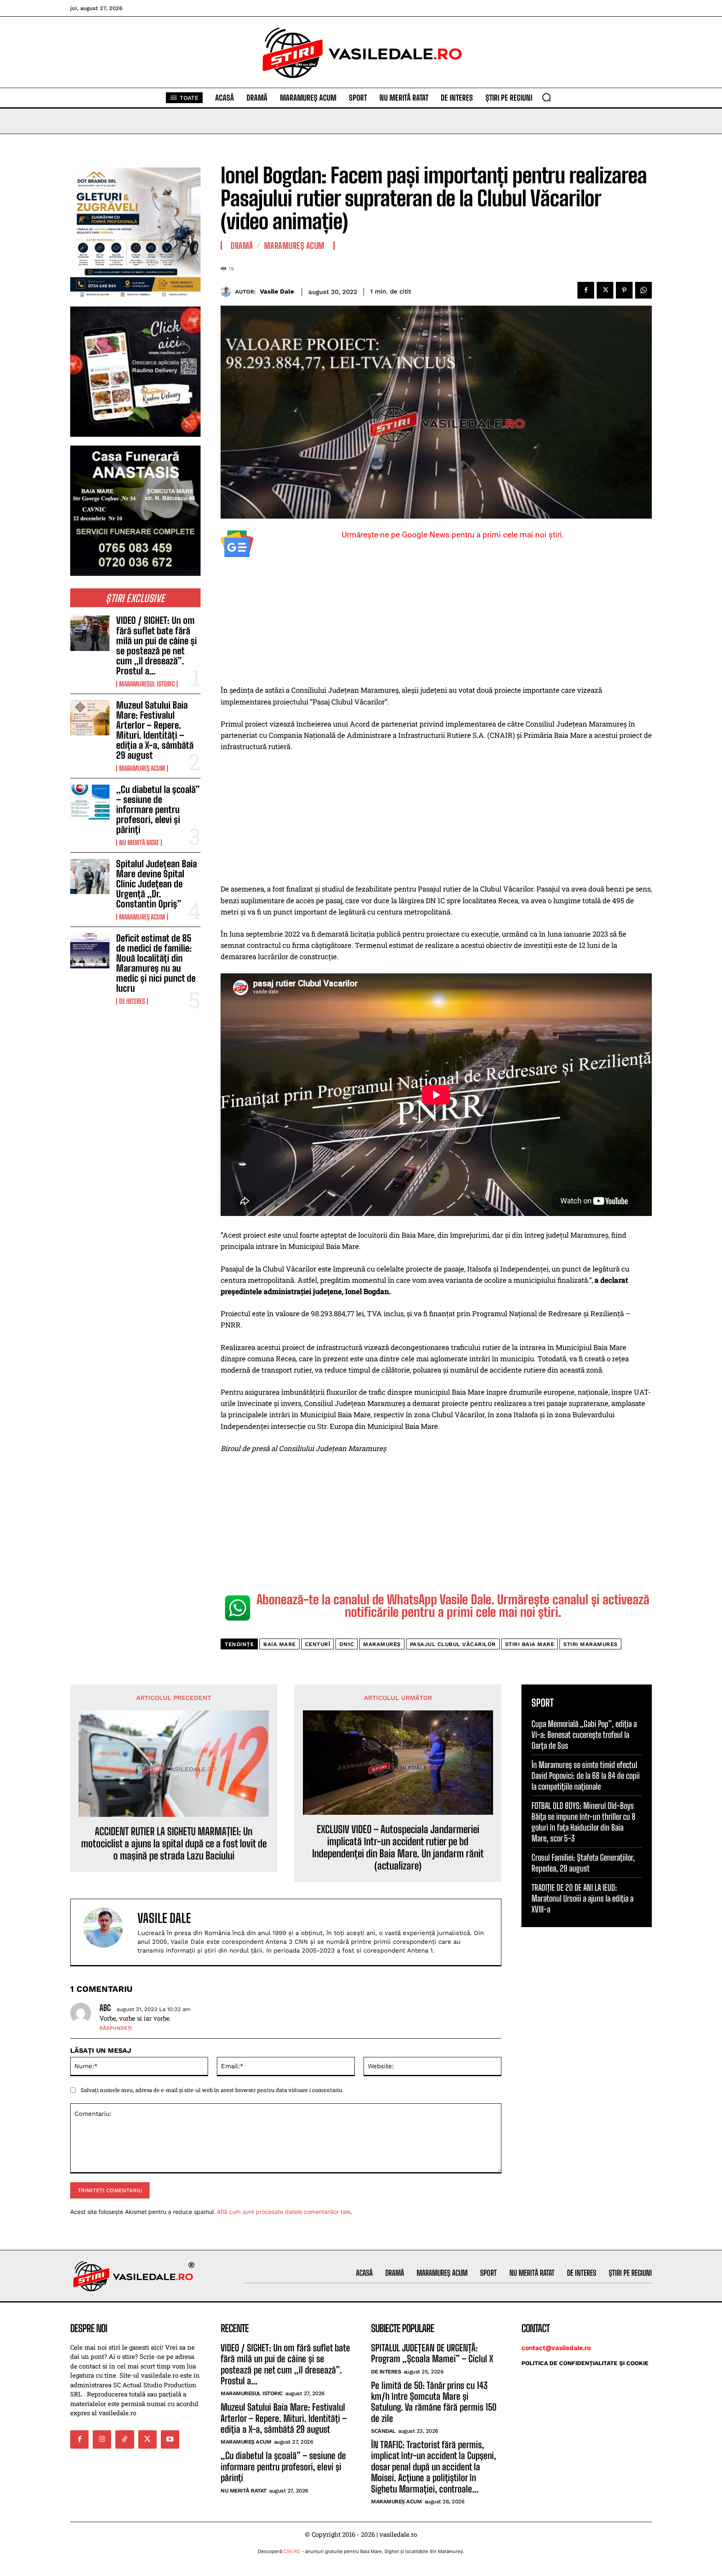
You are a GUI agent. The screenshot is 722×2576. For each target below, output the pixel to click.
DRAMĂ (242, 246)
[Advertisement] (436, 623)
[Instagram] (102, 2439)
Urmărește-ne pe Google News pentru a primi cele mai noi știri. (453, 535)
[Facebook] (586, 290)
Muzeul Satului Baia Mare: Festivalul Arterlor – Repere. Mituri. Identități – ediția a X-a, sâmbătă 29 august (155, 730)
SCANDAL (383, 2431)
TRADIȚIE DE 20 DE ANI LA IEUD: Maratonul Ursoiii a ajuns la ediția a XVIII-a (582, 1898)
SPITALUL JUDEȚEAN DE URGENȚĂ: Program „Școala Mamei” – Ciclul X (432, 2353)
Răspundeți (116, 2028)
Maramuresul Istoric (147, 684)
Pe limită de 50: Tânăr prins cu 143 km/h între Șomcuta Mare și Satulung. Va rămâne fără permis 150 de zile (434, 2402)
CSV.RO (292, 2551)
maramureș (382, 1644)
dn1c (347, 1644)
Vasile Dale (277, 291)
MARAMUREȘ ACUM (142, 768)
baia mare (280, 1644)
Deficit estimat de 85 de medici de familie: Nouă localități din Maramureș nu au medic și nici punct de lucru (156, 963)
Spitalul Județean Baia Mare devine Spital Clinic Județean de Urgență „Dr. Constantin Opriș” (156, 884)
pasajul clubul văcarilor (453, 1644)
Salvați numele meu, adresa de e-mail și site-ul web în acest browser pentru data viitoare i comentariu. (212, 2090)
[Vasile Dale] (228, 292)
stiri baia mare (530, 1644)
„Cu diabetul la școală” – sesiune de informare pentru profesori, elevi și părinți (158, 810)
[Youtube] (170, 2439)
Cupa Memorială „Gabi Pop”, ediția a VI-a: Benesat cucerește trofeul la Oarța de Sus (584, 1735)
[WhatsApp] (643, 290)
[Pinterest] (624, 290)
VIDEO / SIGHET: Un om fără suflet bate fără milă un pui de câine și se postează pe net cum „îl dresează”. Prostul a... (156, 646)
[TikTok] (125, 2439)
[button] (547, 97)
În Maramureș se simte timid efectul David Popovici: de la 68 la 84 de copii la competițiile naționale (586, 1776)
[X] (605, 290)
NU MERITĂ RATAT (139, 843)
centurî (318, 1644)
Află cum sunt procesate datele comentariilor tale (284, 2212)
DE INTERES (132, 1001)
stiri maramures (590, 1644)
